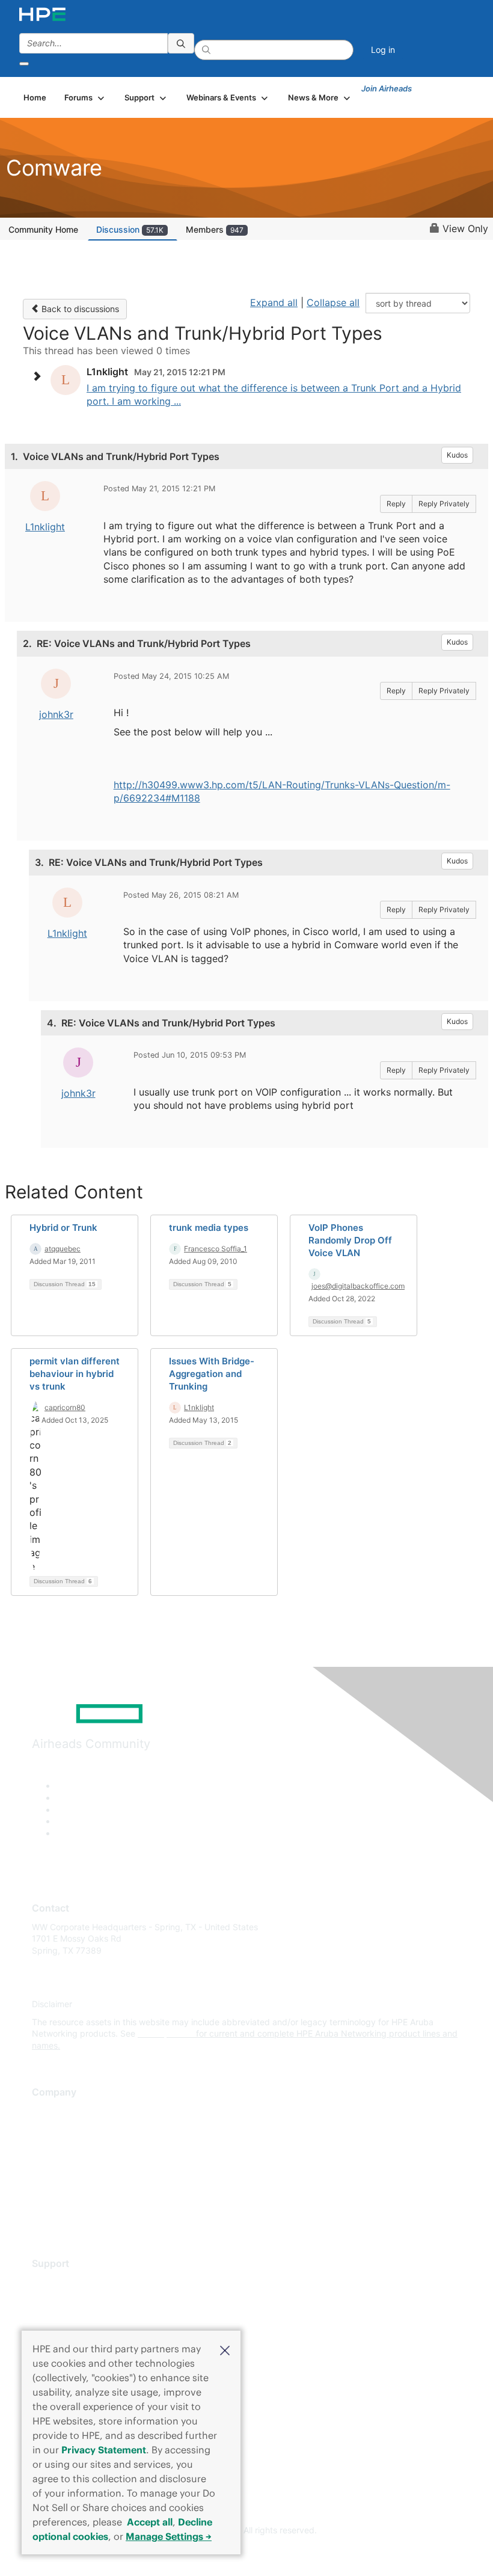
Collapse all (333, 302)
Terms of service (64, 2199)
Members (215, 229)
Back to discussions (79, 309)
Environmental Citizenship (82, 2164)
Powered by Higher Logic (247, 2553)
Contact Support (65, 2300)
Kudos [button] (457, 455)
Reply (396, 504)
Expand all (274, 302)
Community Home (43, 229)
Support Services (66, 2282)
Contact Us (54, 2146)
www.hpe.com (166, 2033)
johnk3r (56, 714)
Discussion (130, 229)
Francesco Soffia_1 (216, 1249)
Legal (43, 2217)
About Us (50, 2110)
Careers (47, 2128)
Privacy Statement (104, 2450)
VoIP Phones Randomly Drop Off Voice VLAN (350, 1240)
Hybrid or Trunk (63, 1228)
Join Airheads (387, 88)
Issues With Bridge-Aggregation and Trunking (212, 1374)
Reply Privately (444, 504)
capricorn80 (65, 1407)
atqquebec (63, 1249)
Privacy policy (60, 2181)
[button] (225, 2349)
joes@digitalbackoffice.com (358, 1286)
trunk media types (209, 1228)
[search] (181, 43)
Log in (383, 50)
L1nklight (45, 527)
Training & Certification (76, 2318)
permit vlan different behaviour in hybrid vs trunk (75, 1374)
